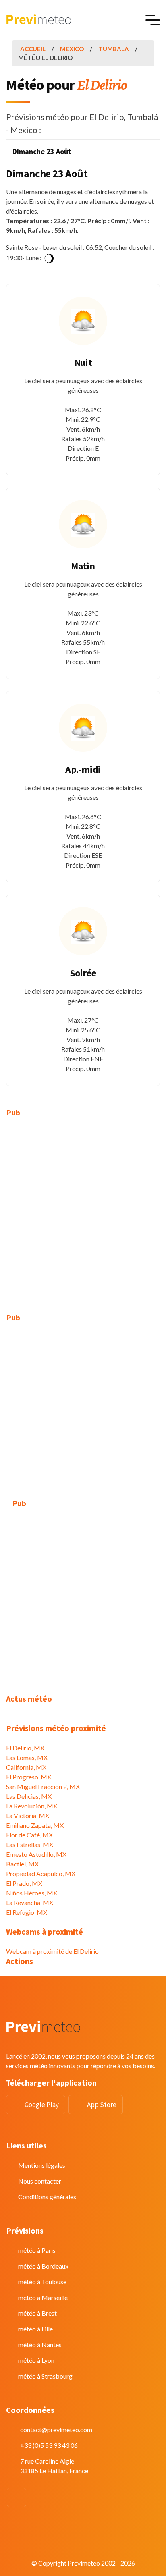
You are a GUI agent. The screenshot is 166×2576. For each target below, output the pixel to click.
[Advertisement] (83, 1210)
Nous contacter (40, 2181)
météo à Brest (37, 2313)
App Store (102, 2105)
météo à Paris (37, 2250)
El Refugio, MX (27, 1912)
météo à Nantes (40, 2345)
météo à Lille (35, 2329)
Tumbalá (114, 49)
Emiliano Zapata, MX (35, 1825)
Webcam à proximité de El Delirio (52, 1951)
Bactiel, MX (22, 1864)
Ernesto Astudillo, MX (36, 1854)
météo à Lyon (36, 2360)
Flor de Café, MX (29, 1835)
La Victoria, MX (28, 1815)
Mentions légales (42, 2165)
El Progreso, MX (29, 1777)
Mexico (72, 49)
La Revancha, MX (30, 1902)
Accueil (33, 49)
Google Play (42, 2105)
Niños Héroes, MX (32, 1893)
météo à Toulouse (42, 2282)
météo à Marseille (43, 2297)
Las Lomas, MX (27, 1757)
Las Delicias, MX (29, 1796)
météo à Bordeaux (43, 2266)
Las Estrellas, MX (30, 1844)
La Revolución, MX (32, 1806)
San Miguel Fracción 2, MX (43, 1786)
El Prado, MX (24, 1883)
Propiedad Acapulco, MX (41, 1873)
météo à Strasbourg (45, 2376)
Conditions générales (47, 2197)
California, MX (26, 1767)
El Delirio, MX (25, 1748)
